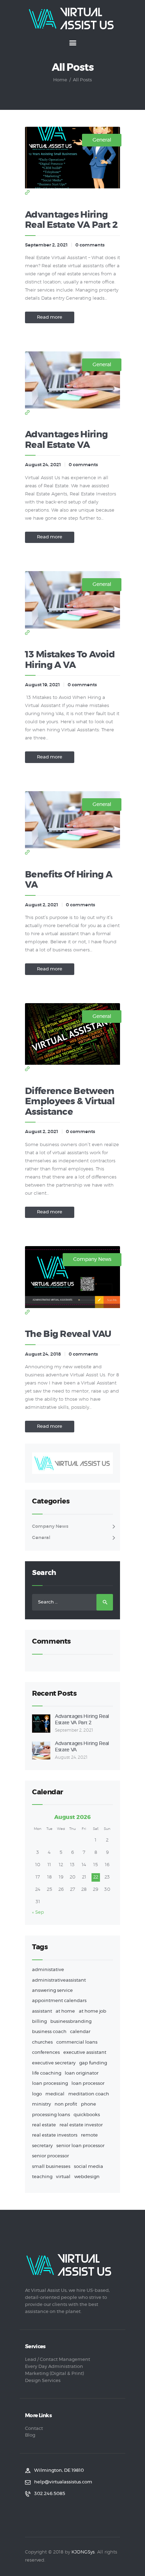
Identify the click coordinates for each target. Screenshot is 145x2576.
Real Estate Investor (81, 2125)
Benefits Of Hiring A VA (69, 880)
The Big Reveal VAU (68, 1334)
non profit (66, 2104)
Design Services (43, 2381)
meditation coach (89, 2094)
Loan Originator (82, 2073)
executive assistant (85, 2053)
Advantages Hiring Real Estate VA (66, 440)
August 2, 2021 (42, 905)
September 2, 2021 (46, 245)
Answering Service (52, 1991)
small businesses (51, 2167)
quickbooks (87, 2115)
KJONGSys (83, 2552)
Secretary (42, 2146)
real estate (44, 2125)
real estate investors (55, 2135)
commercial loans (77, 2042)
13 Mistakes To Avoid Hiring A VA (70, 660)
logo (37, 2094)
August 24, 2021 (43, 465)
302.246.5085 (50, 2494)
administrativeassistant (59, 1980)
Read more (50, 317)
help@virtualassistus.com (63, 2482)
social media (89, 2167)
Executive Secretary (54, 2063)
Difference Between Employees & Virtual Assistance (70, 1102)
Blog (30, 2435)
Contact (34, 2429)
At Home (65, 2011)
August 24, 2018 (43, 1354)
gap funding (93, 2063)
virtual (63, 2177)
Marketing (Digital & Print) (55, 2374)
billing (39, 2022)
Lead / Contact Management (58, 2360)
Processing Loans (51, 2115)
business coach (49, 2032)
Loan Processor (88, 2084)
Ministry (42, 2104)
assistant (42, 2011)
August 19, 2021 (42, 685)
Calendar (80, 2032)
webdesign (87, 2177)
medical (55, 2094)
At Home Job (93, 2011)
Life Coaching (47, 2073)
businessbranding (71, 2022)
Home (60, 80)
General (102, 140)
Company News (92, 1259)
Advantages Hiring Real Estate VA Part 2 (71, 220)
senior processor (51, 2156)
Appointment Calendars (59, 2001)
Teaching (42, 2177)
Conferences (46, 2053)
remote (89, 2135)
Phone (89, 2104)
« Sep (38, 1912)
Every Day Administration (54, 2367)
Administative (48, 1970)
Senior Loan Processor (80, 2146)
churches (42, 2042)
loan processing (50, 2084)
